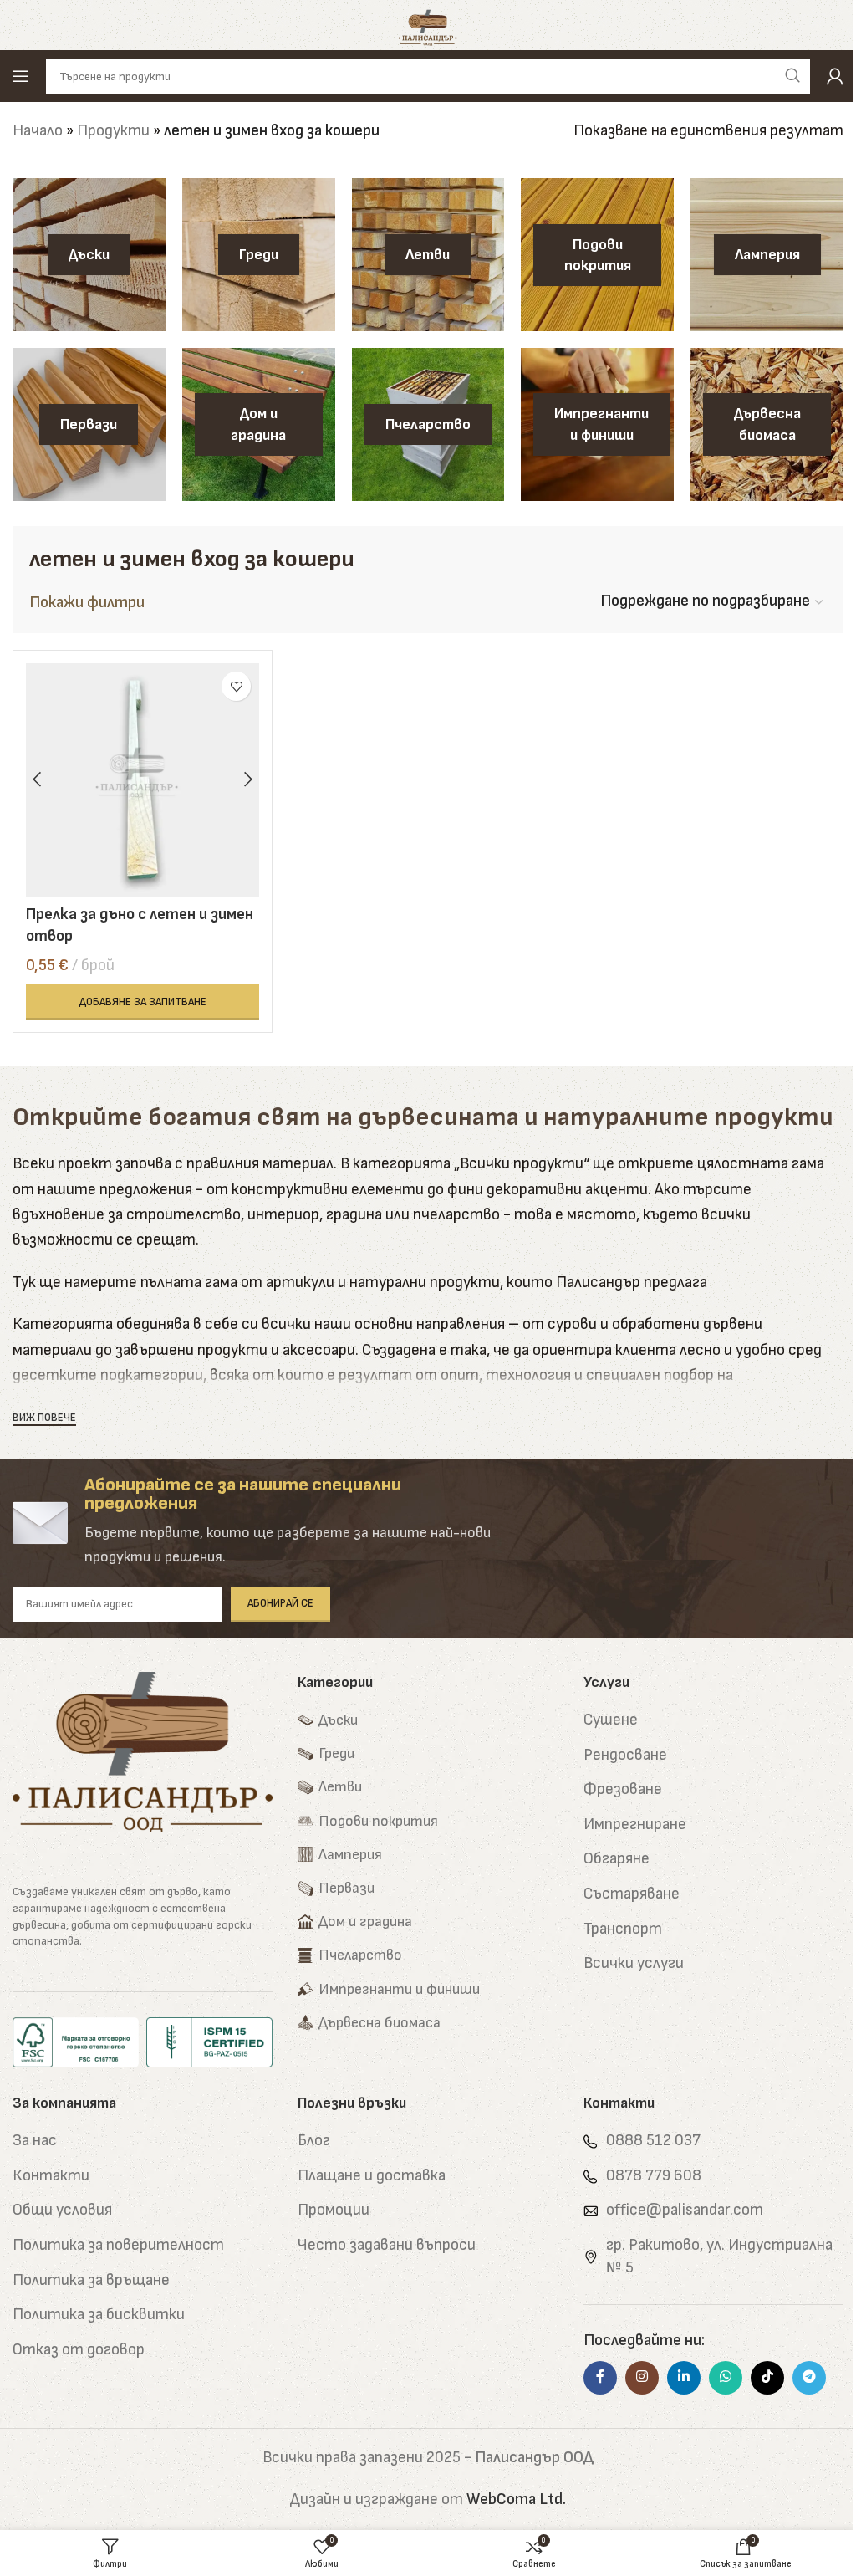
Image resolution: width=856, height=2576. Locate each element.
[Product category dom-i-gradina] (259, 424)
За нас (35, 2141)
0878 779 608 (654, 2176)
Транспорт (623, 1929)
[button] (143, 1002)
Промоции (334, 2210)
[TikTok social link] (767, 2378)
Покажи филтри (87, 603)
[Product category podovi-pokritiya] (597, 255)
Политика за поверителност (118, 2245)
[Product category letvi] (428, 255)
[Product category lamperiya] (767, 255)
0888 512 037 (653, 2141)
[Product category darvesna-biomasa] (767, 424)
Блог (314, 2141)
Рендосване (625, 1755)
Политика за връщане (91, 2280)
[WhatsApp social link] (726, 2378)
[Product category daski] (89, 255)
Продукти (113, 131)
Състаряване (632, 1894)
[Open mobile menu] (21, 76)
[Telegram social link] (809, 2378)
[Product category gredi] (259, 255)
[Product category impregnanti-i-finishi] (597, 424)
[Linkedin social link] (684, 2378)
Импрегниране (635, 1825)
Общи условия (62, 2210)
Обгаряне (617, 1859)
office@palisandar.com (685, 2210)
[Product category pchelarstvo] (428, 424)
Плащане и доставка (372, 2176)
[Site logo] (428, 25)
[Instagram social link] (642, 2378)
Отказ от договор (79, 2350)
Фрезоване (623, 1789)
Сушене (611, 1720)
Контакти (51, 2176)
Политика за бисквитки (99, 2315)
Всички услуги (634, 1963)
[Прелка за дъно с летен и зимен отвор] (143, 780)
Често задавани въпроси (387, 2245)
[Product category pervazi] (89, 424)
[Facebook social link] (600, 2378)
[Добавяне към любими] (236, 686)
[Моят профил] (835, 76)
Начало (38, 131)
